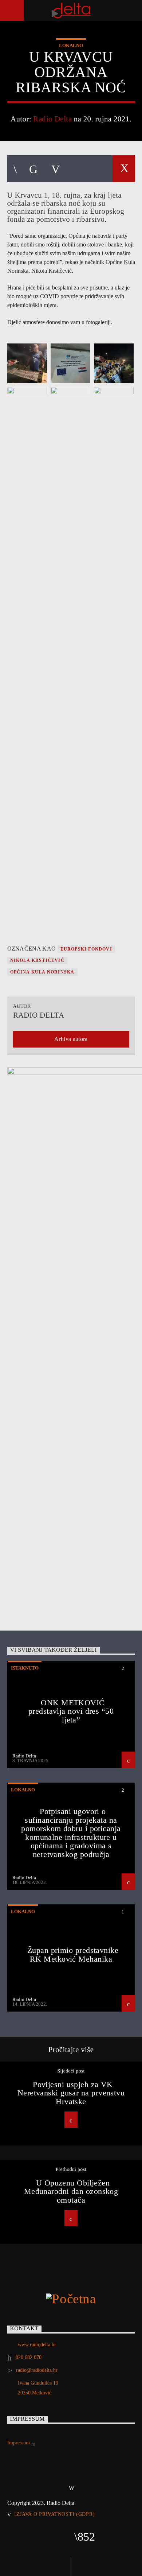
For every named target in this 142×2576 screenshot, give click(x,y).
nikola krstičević (37, 960)
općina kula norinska (42, 972)
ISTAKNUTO (25, 1668)
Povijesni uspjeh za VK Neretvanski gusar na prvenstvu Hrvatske (71, 2093)
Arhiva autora (71, 1039)
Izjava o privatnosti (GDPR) (54, 2514)
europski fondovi (86, 949)
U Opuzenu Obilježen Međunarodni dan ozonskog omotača (71, 2191)
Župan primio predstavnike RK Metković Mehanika (73, 1955)
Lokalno (71, 45)
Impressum (19, 2443)
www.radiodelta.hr (37, 2345)
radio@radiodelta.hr (37, 2370)
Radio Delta (52, 119)
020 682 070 (29, 2357)
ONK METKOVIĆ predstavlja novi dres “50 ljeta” (71, 1711)
